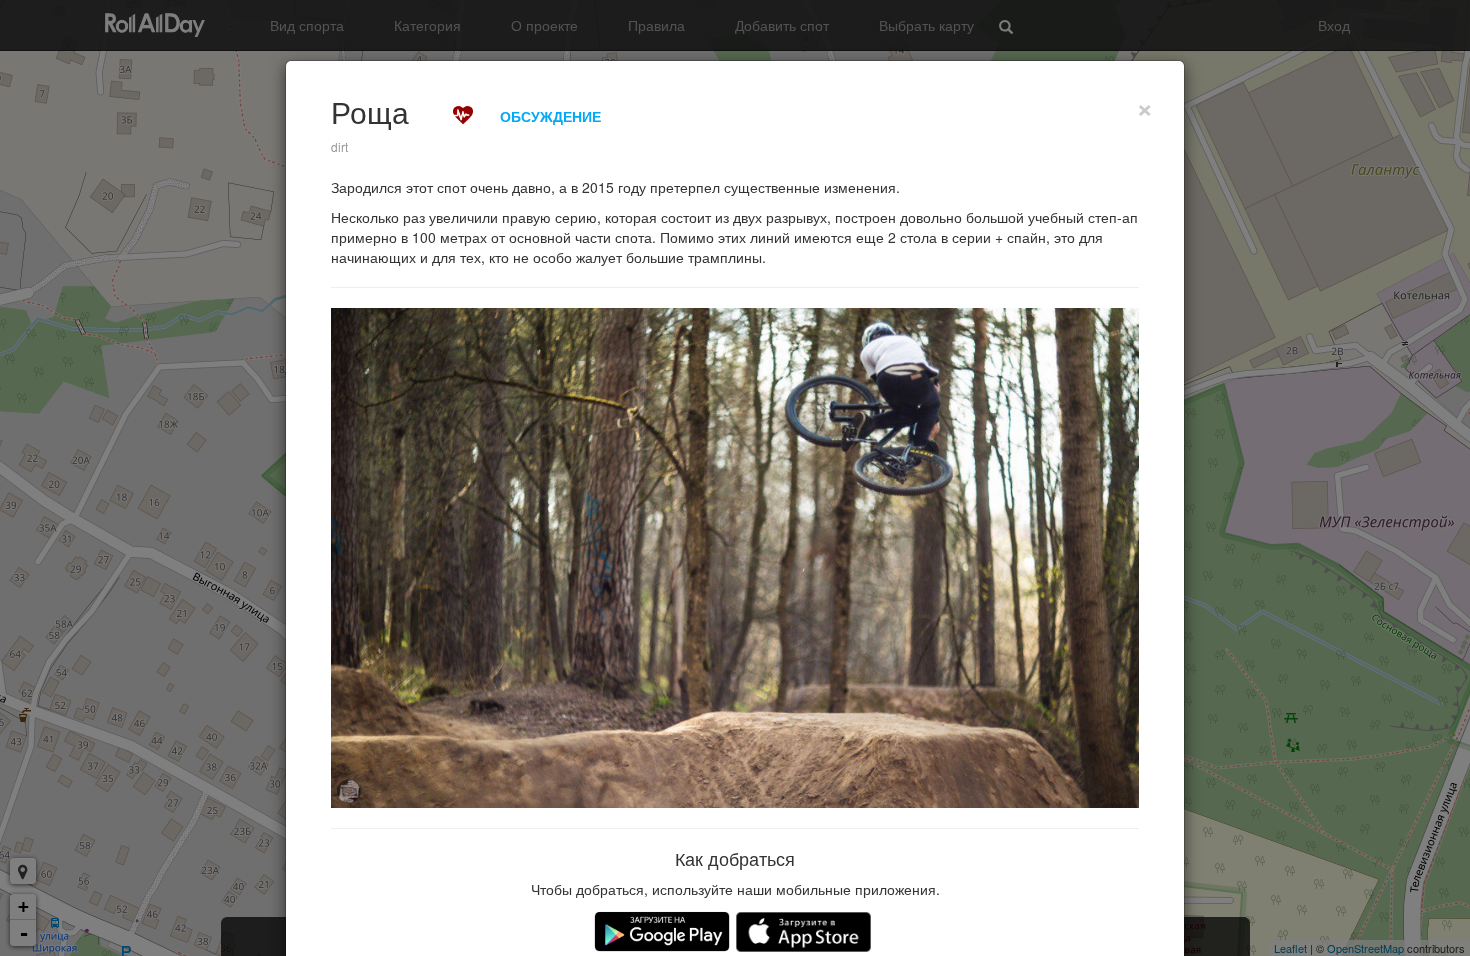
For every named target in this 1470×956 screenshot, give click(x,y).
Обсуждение (550, 116)
